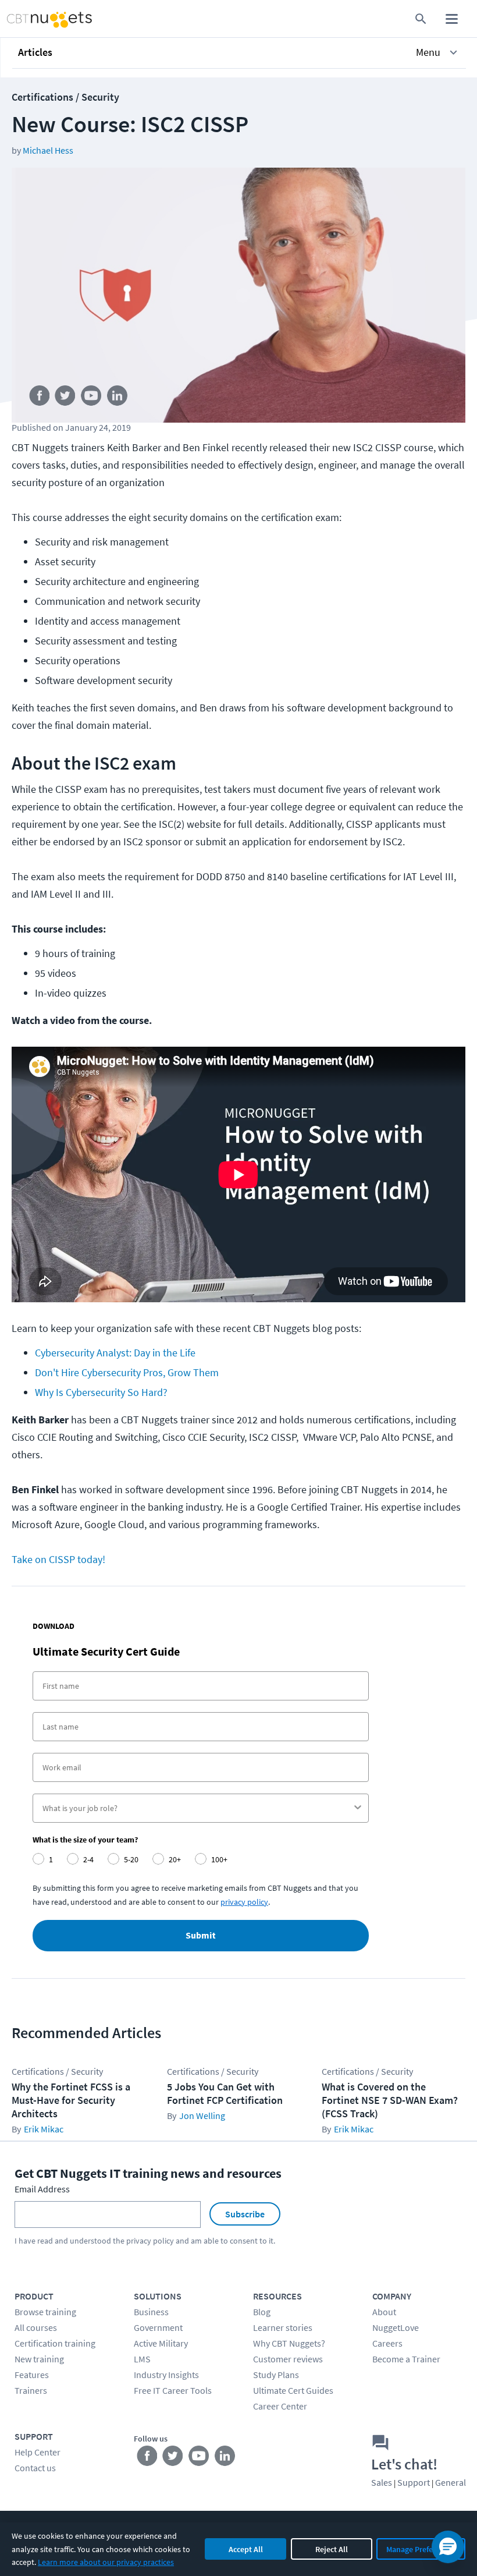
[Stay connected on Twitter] (65, 398)
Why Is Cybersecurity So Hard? (101, 1392)
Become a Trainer (406, 2359)
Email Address (42, 2189)
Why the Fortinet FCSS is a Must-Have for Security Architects (71, 2100)
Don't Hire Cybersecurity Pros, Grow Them (127, 1372)
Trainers (31, 2390)
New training (39, 2359)
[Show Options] (358, 1808)
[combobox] (197, 1808)
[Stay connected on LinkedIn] (118, 398)
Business (151, 2312)
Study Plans (276, 2375)
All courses (36, 2327)
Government (158, 2327)
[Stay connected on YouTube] (92, 398)
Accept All (246, 2549)
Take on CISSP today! (58, 1559)
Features (32, 2375)
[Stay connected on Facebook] (39, 398)
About (384, 2312)
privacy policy (150, 2241)
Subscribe (245, 2214)
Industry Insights (166, 2375)
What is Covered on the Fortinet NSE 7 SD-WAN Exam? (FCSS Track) (390, 2100)
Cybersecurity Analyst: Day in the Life (115, 1353)
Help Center (38, 2452)
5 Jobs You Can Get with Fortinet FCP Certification (225, 2093)
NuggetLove (396, 2327)
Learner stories (283, 2327)
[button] (239, 52)
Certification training (55, 2343)
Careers (387, 2343)
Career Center (280, 2406)
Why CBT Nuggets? (289, 2343)
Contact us (35, 2468)
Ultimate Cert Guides (293, 2390)
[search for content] (421, 19)
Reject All (332, 2549)
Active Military (161, 2343)
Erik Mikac (44, 2129)
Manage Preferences (421, 2549)
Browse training (45, 2312)
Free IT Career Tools (173, 2390)
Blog (262, 2312)
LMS (142, 2359)
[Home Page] (37, 19)
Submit (201, 1936)
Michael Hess (48, 150)
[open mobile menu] (452, 19)
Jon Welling (202, 2116)
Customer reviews (288, 2359)
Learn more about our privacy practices (106, 2562)
